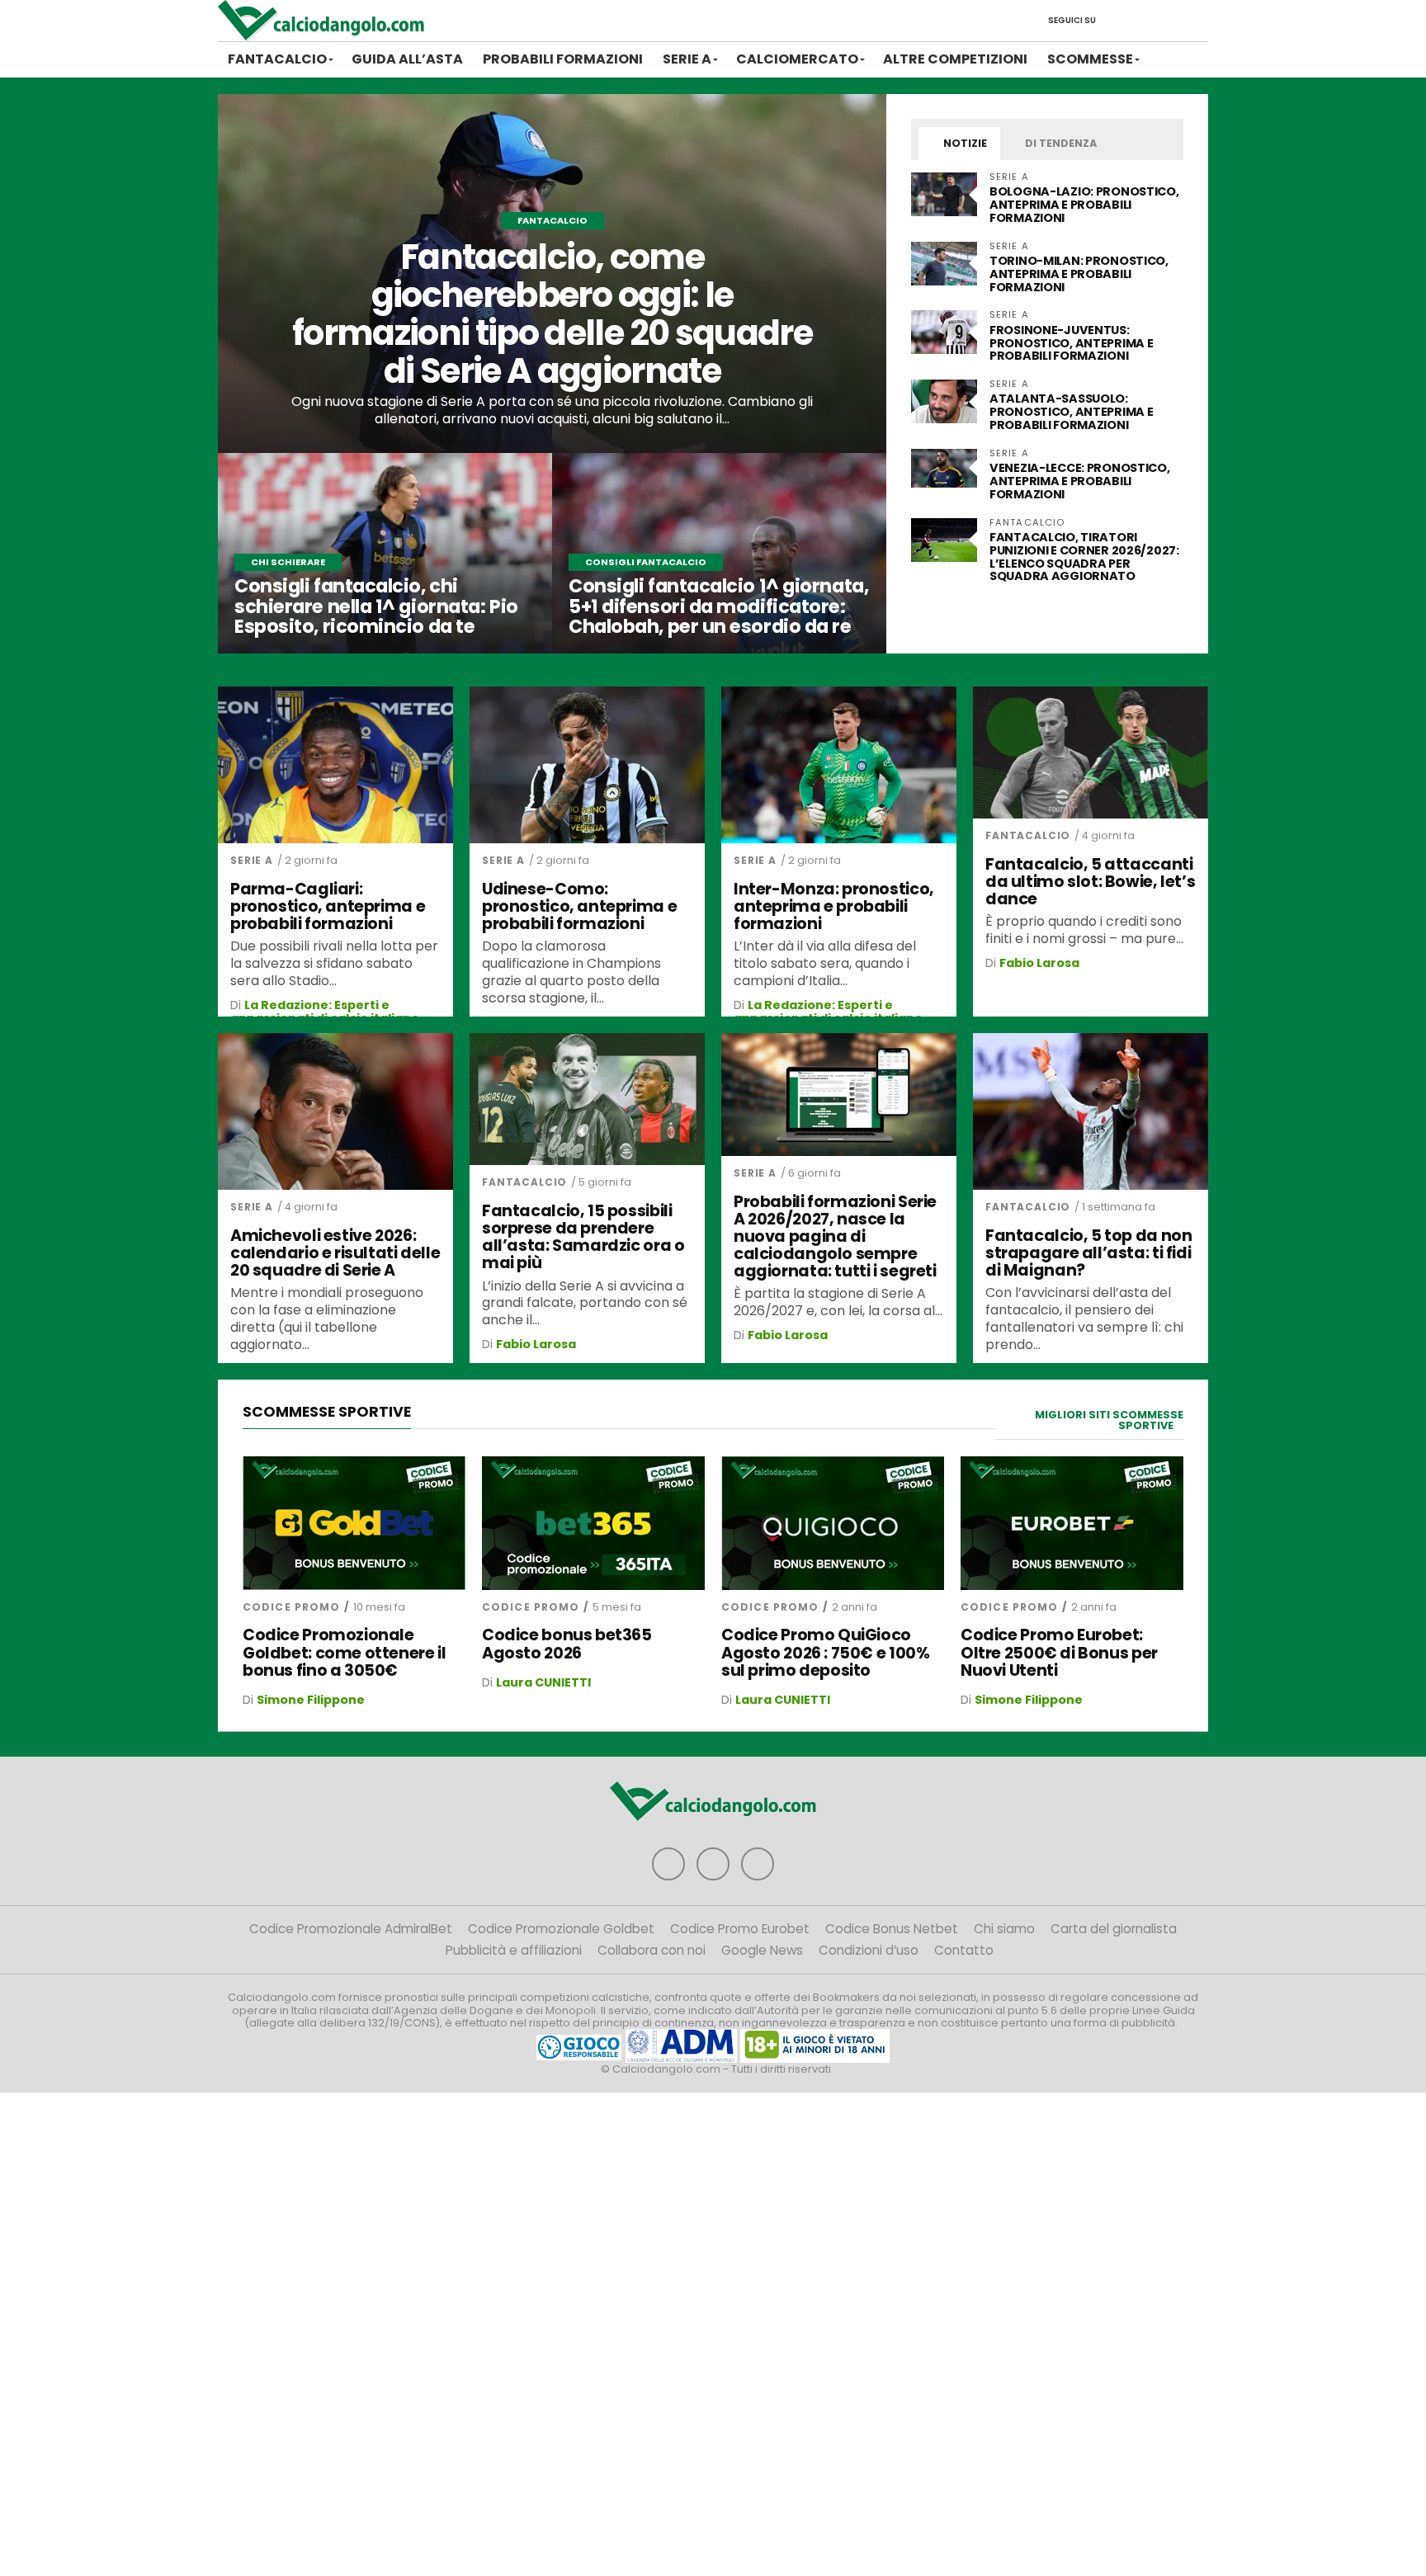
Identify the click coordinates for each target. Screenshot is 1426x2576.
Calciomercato (797, 59)
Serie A (687, 59)
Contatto (964, 1950)
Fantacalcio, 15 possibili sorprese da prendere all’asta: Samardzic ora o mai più (583, 1237)
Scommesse (1090, 59)
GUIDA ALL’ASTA (407, 59)
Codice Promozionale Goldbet (561, 1929)
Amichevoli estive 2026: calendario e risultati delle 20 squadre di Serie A (335, 1253)
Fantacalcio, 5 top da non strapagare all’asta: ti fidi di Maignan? (1088, 1253)
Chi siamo (1004, 1929)
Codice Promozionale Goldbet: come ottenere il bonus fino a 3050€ (344, 1652)
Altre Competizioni (955, 59)
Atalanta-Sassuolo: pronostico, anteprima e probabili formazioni (1071, 412)
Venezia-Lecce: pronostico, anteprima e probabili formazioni (1080, 481)
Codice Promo (291, 1607)
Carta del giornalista (1114, 1929)
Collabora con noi (652, 1950)
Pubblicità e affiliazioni (514, 1950)
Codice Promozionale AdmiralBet (351, 1929)
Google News (762, 1950)
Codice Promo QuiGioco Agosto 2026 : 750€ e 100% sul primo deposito (825, 1652)
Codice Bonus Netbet (892, 1929)
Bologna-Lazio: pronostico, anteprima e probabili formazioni (1084, 205)
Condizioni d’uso (869, 1950)
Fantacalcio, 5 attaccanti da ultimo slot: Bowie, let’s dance (1090, 882)
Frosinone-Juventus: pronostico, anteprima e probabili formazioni (1071, 343)
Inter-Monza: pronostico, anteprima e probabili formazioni (834, 906)
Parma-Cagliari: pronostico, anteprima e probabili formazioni (328, 906)
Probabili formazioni (563, 59)
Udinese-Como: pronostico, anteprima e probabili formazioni (579, 906)
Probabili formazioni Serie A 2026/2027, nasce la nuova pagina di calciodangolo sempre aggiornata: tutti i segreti (835, 1237)
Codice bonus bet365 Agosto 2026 (567, 1644)
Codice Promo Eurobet (740, 1929)
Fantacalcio (277, 59)
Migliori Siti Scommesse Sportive (1109, 1420)
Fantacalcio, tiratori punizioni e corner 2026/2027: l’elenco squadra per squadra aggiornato (1084, 557)
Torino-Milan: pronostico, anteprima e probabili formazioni (1079, 274)
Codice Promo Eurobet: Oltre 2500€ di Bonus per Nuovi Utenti (1059, 1652)
